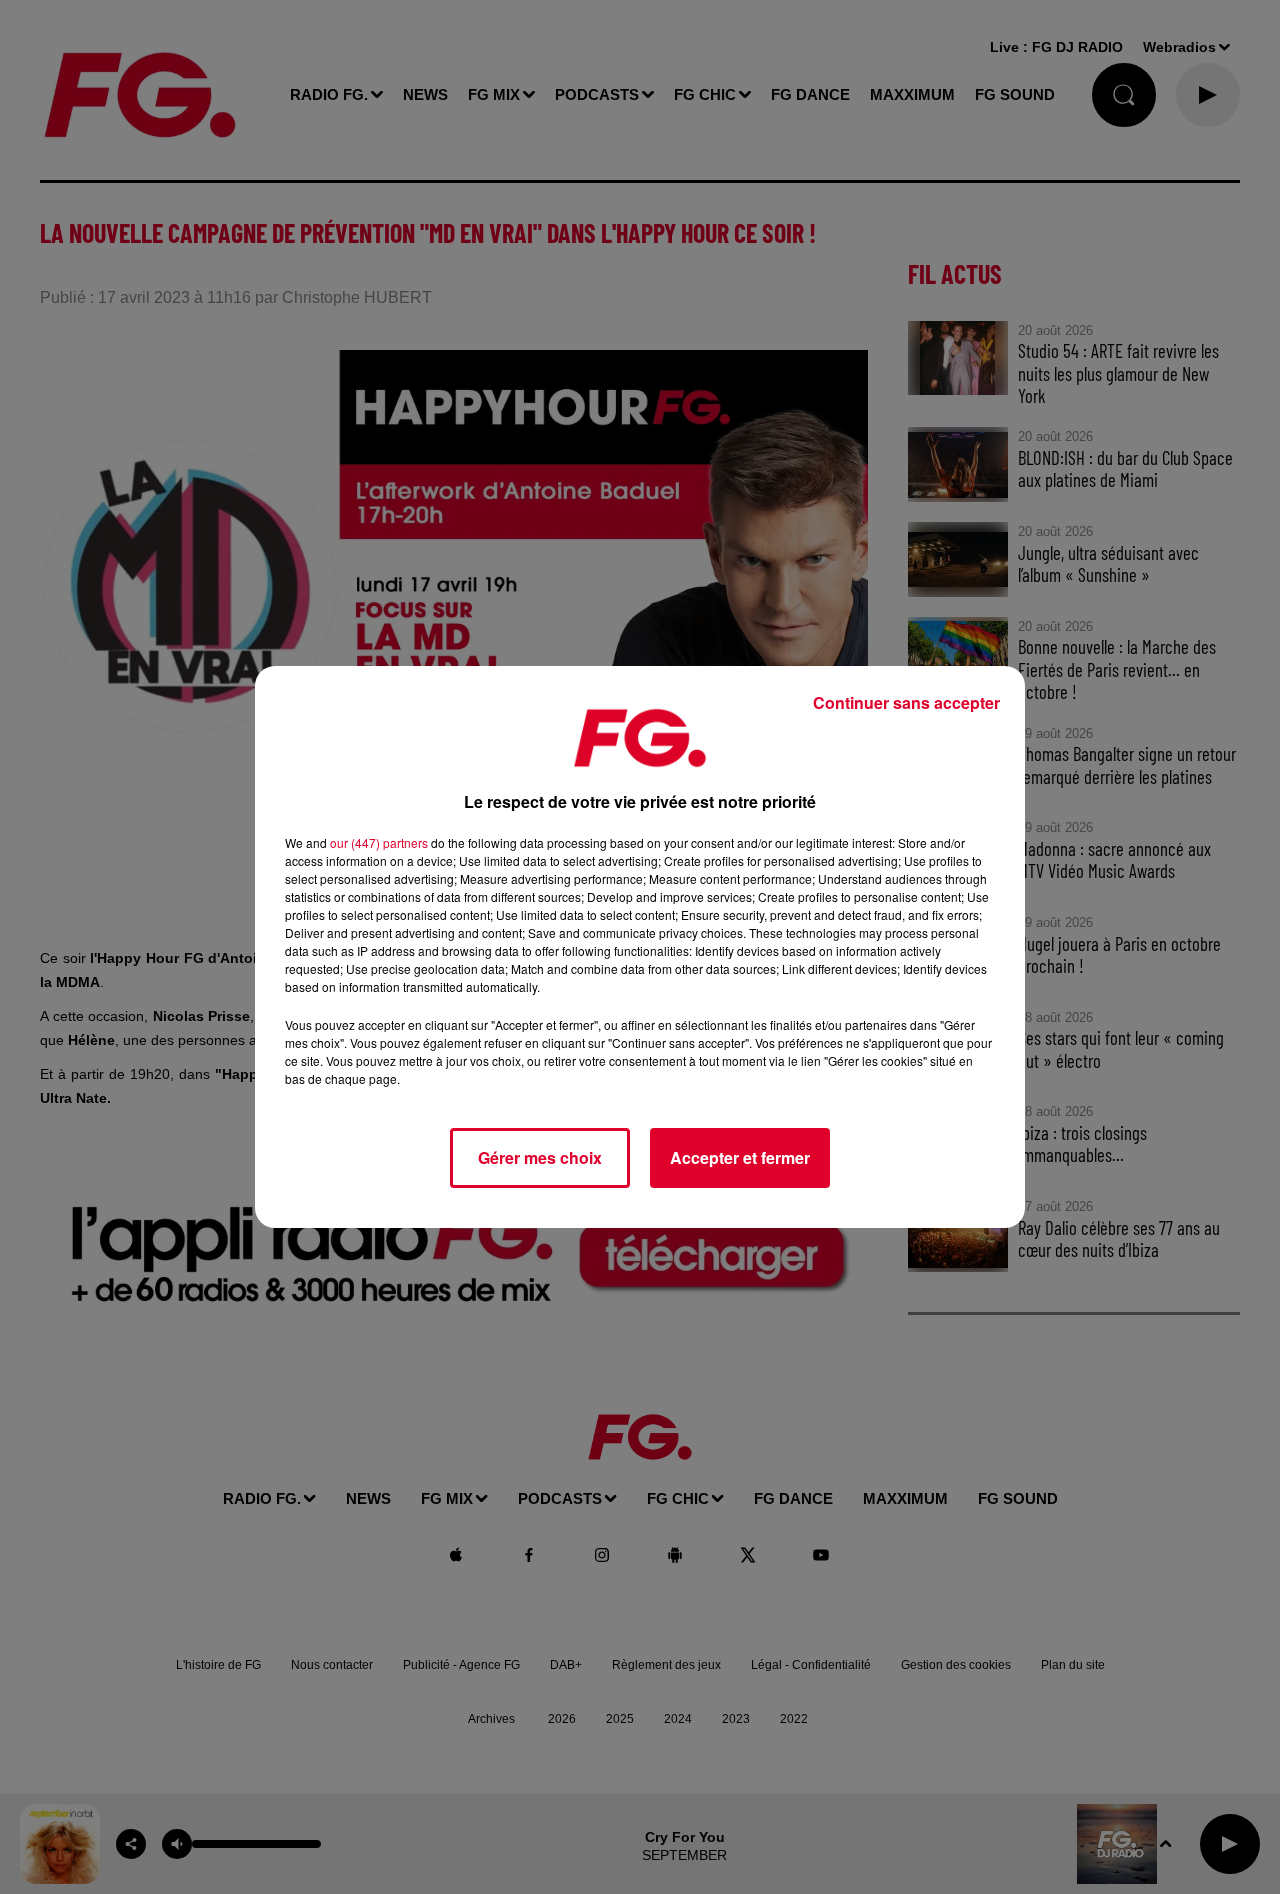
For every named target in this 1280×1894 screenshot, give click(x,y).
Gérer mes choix (540, 1157)
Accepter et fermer (740, 1157)
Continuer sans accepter (906, 702)
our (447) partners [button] (379, 842)
